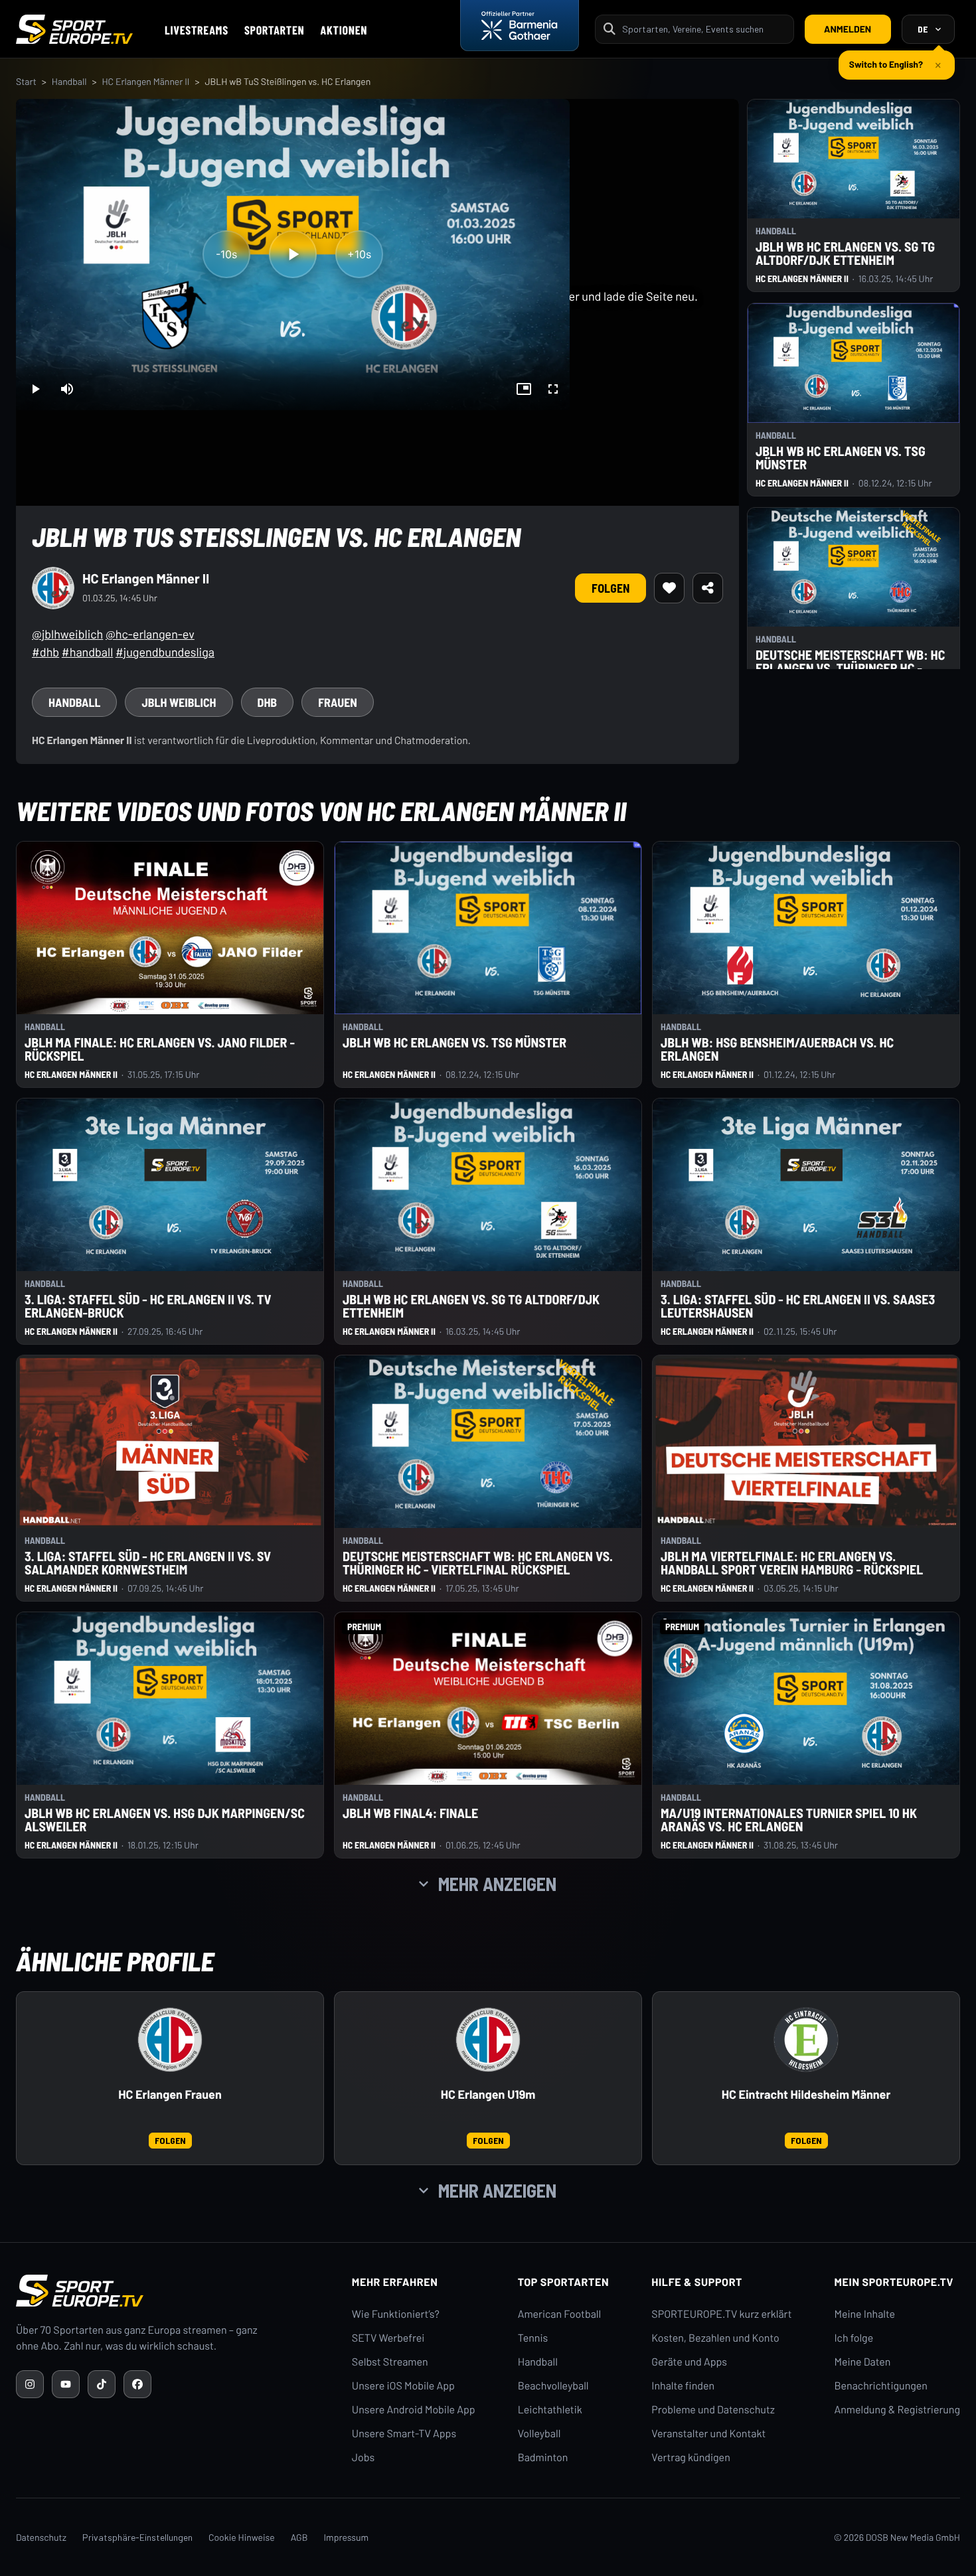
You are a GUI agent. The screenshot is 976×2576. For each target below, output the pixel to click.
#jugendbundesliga (165, 652)
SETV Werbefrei (388, 2338)
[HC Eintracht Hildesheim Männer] (806, 2040)
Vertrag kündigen (691, 2458)
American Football (559, 2314)
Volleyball (539, 2434)
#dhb (45, 652)
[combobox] (704, 29)
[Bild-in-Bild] (524, 389)
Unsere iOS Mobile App (403, 2386)
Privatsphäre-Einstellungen (137, 2537)
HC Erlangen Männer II (145, 81)
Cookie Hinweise (242, 2537)
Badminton (543, 2458)
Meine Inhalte (864, 2314)
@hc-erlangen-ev (150, 634)
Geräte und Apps (689, 2362)
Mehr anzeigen (497, 1884)
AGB (299, 2537)
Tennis (533, 2338)
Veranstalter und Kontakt (708, 2434)
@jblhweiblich (67, 634)
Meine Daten (862, 2362)
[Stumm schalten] (67, 389)
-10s (226, 254)
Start (26, 81)
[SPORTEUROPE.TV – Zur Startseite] (74, 29)
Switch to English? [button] (886, 59)
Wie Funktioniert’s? (396, 2314)
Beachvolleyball (553, 2386)
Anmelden (848, 29)
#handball (87, 652)
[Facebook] (137, 2384)
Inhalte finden (683, 2386)
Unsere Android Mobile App (414, 2410)
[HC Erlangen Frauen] (170, 2040)
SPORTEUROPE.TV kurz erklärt (721, 2314)
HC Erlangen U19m (488, 2094)
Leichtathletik (550, 2410)
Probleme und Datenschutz (713, 2410)
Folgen (610, 588)
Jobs (363, 2458)
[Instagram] (30, 2384)
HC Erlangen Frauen (170, 2094)
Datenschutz (41, 2537)
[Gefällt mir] (669, 588)
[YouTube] (66, 2384)
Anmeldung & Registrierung (897, 2410)
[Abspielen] (293, 254)
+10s (359, 254)
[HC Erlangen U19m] (488, 2040)
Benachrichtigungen (881, 2386)
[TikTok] (102, 2384)
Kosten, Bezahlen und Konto (715, 2338)
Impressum (346, 2537)
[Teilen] (708, 588)
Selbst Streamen (390, 2362)
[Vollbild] (553, 389)
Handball (69, 81)
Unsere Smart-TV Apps (404, 2434)
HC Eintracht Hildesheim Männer (806, 2094)
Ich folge (854, 2338)
